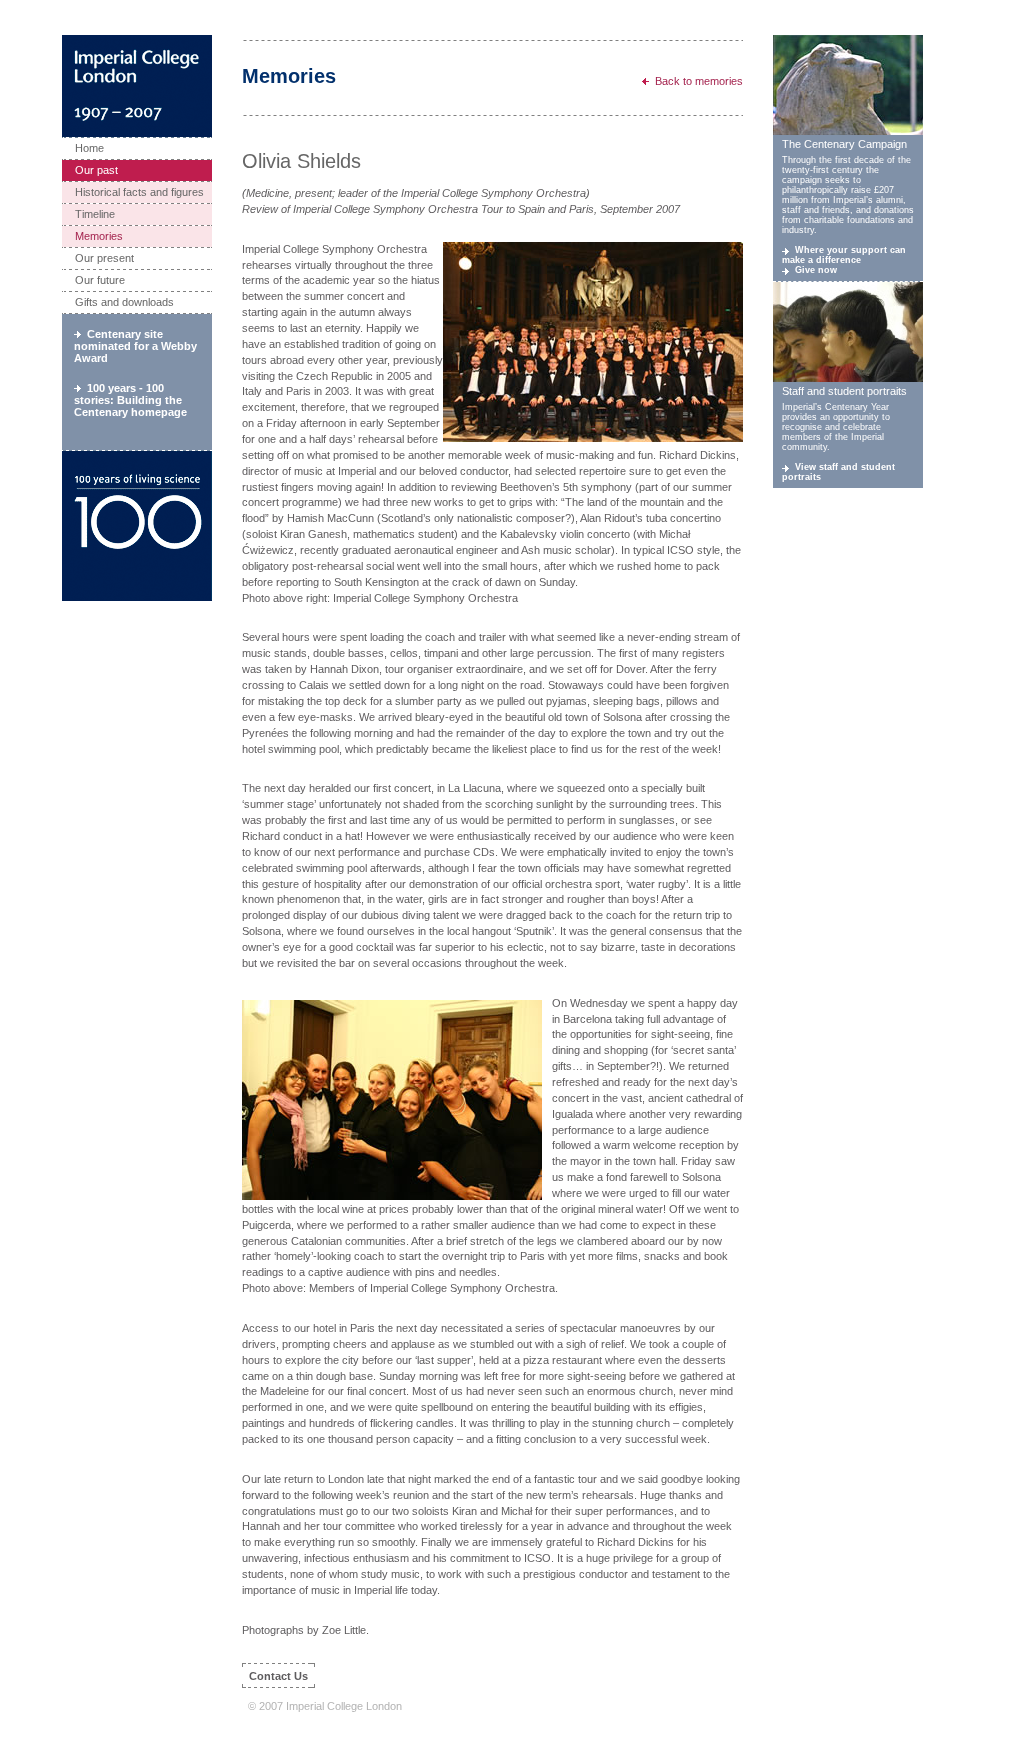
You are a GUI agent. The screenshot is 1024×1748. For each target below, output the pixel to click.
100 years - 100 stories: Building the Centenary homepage (130, 400)
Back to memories (699, 81)
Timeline (95, 214)
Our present (104, 258)
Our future (100, 280)
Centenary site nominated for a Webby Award (135, 346)
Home (89, 148)
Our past (96, 170)
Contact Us (278, 1676)
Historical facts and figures (139, 192)
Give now (816, 270)
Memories (99, 236)
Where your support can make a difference (844, 255)
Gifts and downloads (124, 302)
